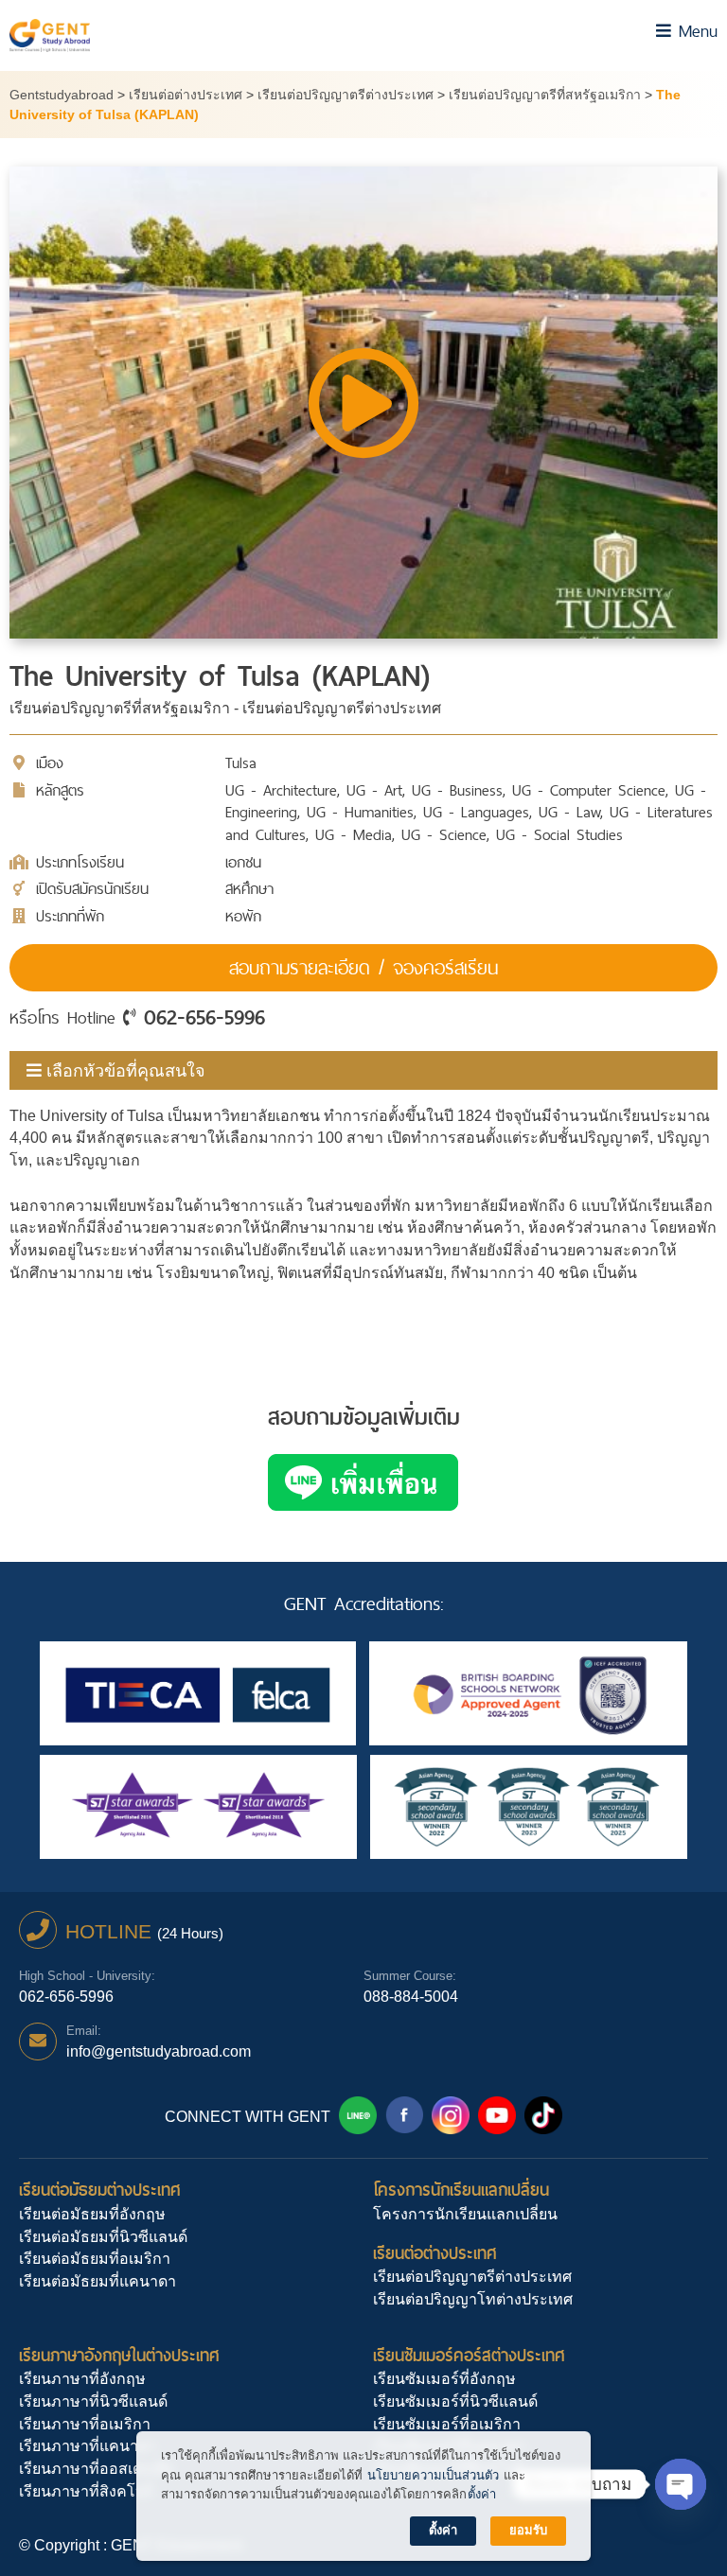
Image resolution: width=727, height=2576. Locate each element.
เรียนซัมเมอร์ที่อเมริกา (447, 2424)
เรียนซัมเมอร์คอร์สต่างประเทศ (469, 2355)
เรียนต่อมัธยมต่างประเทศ (100, 2190)
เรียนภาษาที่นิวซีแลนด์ (93, 2401)
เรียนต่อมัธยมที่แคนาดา (98, 2281)
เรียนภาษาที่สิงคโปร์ (86, 2491)
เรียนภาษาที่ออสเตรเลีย (96, 2469)
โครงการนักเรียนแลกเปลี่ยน (461, 2190)
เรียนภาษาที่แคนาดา (88, 2446)
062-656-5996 (204, 1017)
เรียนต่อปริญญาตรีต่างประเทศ (472, 2277)
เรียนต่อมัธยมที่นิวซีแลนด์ (103, 2237)
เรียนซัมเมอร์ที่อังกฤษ (444, 2379)
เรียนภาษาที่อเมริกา (85, 2424)
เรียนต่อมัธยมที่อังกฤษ (92, 2214)
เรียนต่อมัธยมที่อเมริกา (95, 2259)
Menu (694, 31)
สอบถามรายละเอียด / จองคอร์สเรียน (363, 968)
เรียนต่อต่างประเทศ (435, 2253)
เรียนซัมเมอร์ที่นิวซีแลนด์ (455, 2401)
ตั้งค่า (482, 2494)
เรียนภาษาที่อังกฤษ (82, 2379)
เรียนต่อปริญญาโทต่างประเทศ (473, 2299)
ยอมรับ (528, 2530)
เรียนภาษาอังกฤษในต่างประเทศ (119, 2355)
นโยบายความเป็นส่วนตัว (433, 2475)
